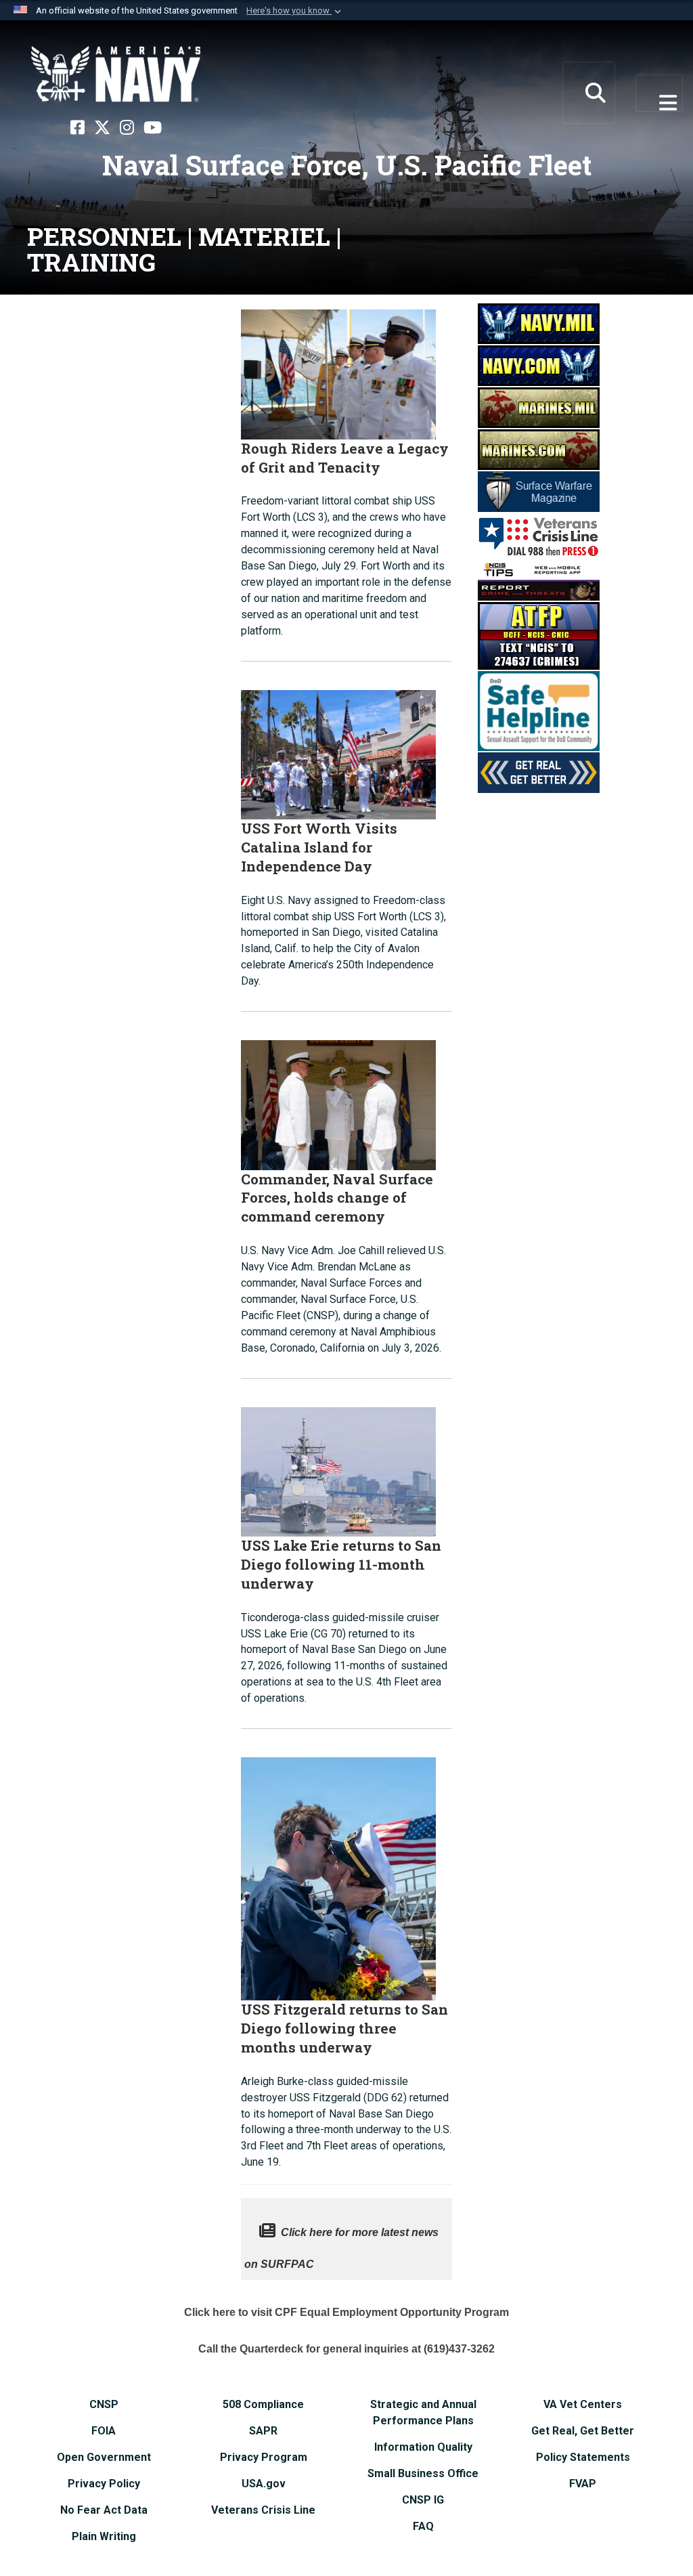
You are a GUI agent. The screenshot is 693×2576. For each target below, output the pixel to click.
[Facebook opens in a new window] (77, 128)
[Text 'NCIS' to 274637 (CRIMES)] (539, 635)
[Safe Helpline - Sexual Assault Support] (539, 710)
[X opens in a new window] (102, 128)
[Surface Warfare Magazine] (539, 490)
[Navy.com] (539, 364)
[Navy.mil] (539, 322)
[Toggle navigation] (660, 93)
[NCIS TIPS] (539, 579)
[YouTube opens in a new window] (153, 128)
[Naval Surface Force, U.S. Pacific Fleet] (116, 74)
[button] (295, 11)
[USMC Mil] (539, 406)
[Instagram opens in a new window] (127, 128)
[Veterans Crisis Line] (539, 535)
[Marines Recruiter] (539, 448)
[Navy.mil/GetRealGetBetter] (539, 771)
